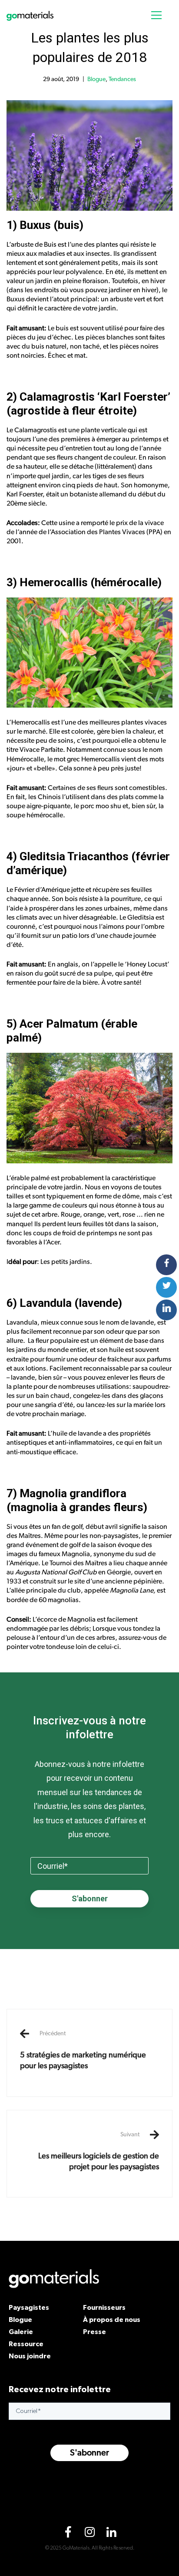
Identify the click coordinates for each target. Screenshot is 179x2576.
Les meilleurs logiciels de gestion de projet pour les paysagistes (99, 2151)
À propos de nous (112, 2319)
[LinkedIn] (111, 2534)
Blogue (96, 79)
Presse (94, 2331)
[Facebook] (68, 2534)
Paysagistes (29, 2307)
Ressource (26, 2344)
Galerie (21, 2331)
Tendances (122, 79)
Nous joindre (30, 2356)
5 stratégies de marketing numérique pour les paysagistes (83, 2050)
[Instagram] (89, 2534)
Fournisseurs (104, 2307)
